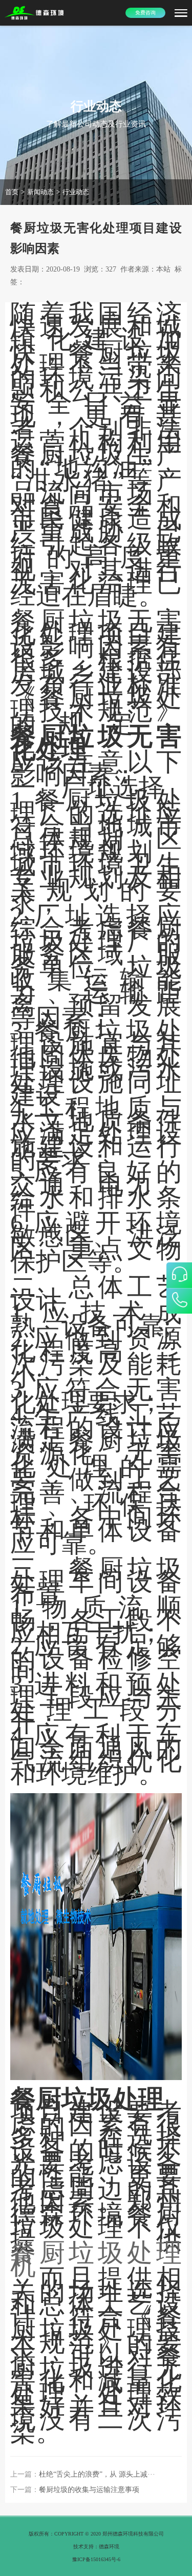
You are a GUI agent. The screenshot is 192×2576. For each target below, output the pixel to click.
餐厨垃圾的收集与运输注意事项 (89, 2490)
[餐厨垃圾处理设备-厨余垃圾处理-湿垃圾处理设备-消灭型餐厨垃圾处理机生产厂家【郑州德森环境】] (35, 13)
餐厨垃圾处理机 (96, 2259)
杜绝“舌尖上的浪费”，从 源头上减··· (97, 2474)
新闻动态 (40, 192)
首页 (12, 192)
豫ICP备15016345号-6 (96, 2559)
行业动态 (76, 192)
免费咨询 (145, 13)
